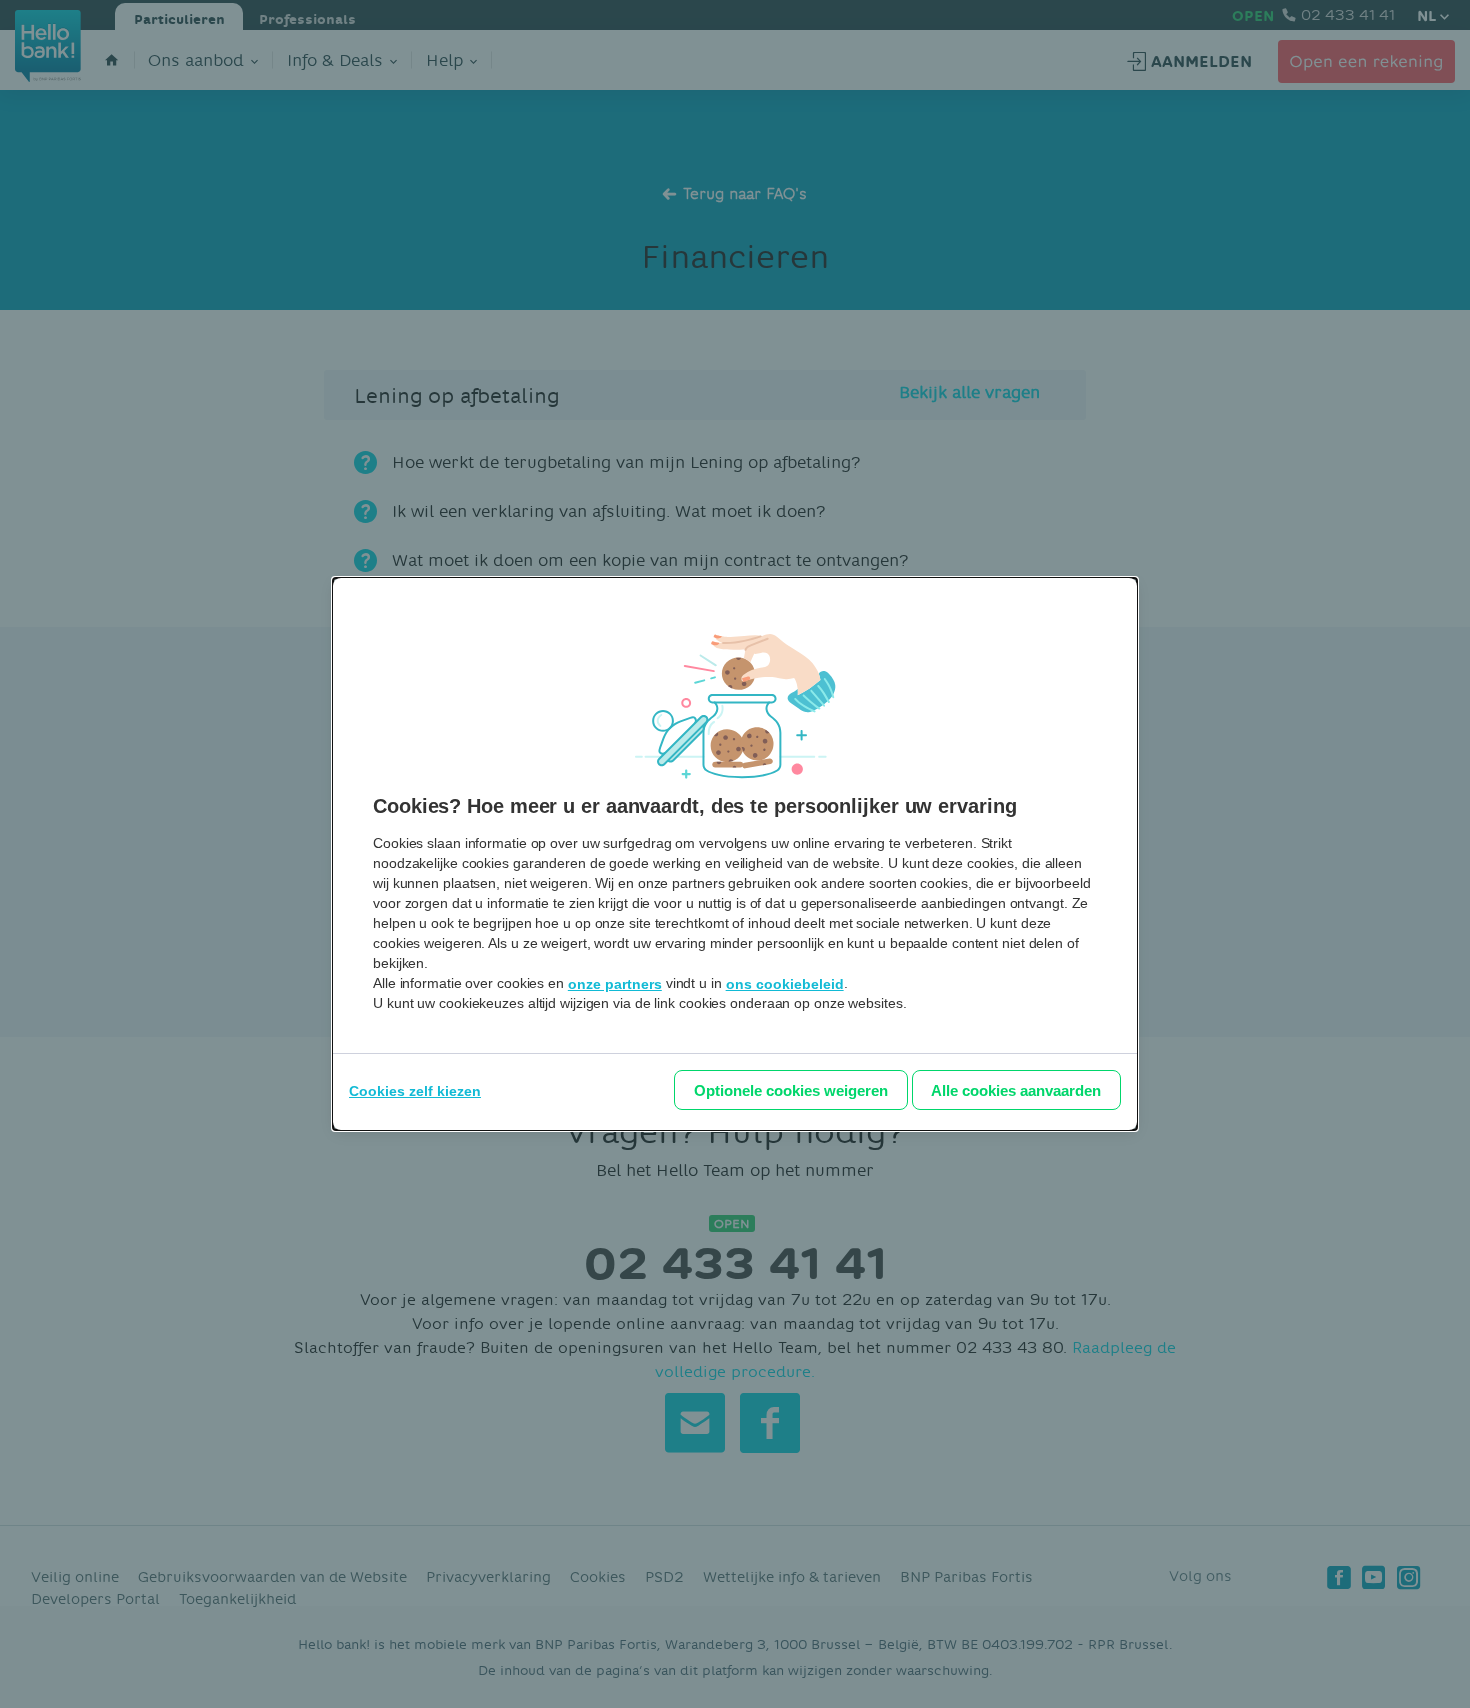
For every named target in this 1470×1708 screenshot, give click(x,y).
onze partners (615, 984)
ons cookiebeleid (785, 984)
